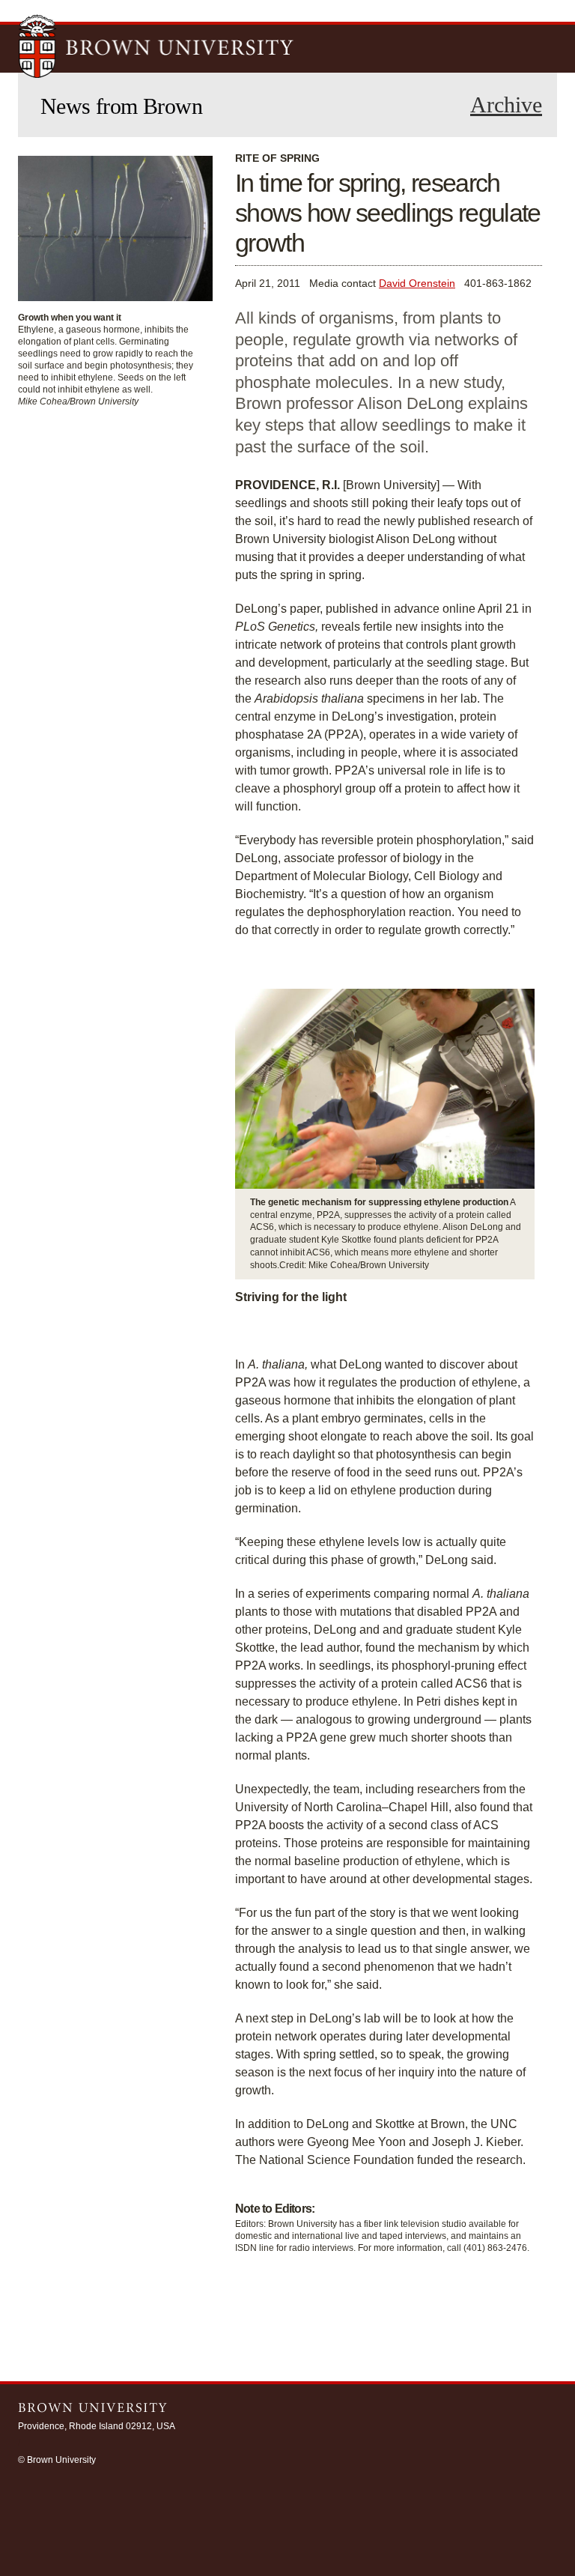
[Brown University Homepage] (156, 48)
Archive (506, 105)
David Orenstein (417, 283)
